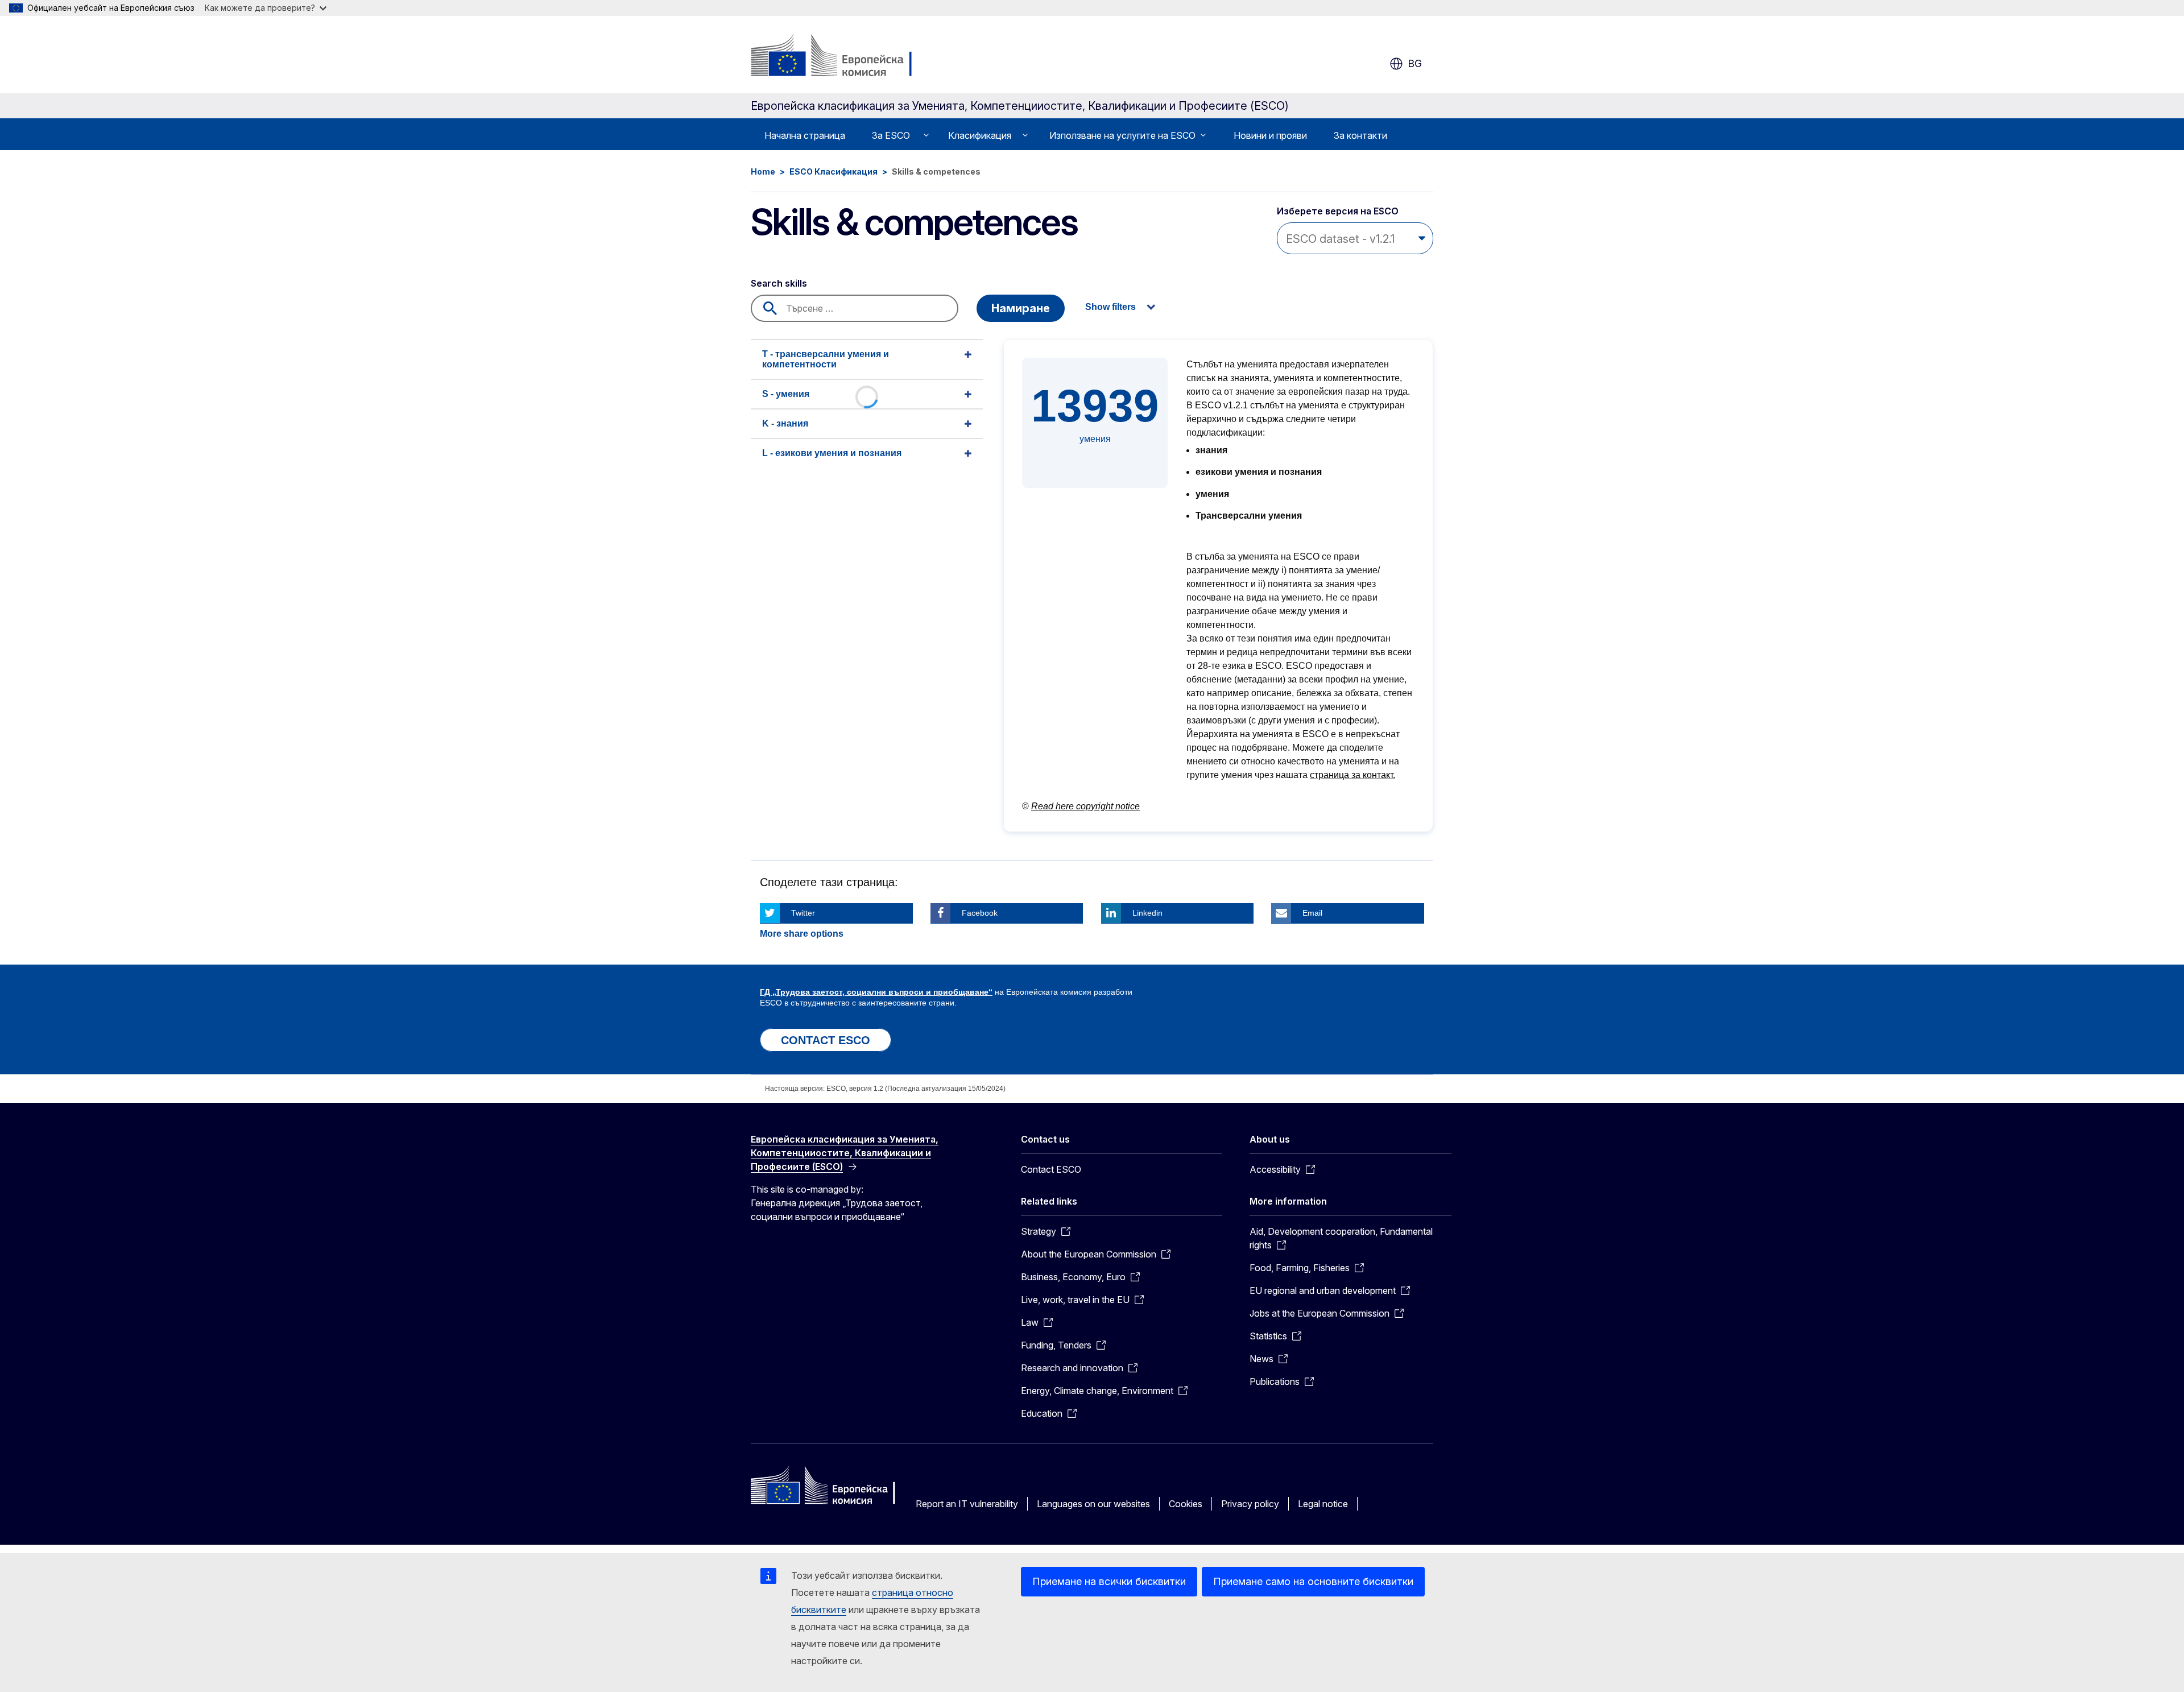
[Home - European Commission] (843, 57)
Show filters (1110, 307)
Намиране (1021, 308)
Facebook (980, 913)
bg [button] (1415, 63)
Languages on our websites (1093, 1504)
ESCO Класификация (834, 171)
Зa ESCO (891, 135)
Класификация (980, 135)
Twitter (803, 913)
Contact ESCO (1051, 1169)
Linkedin (1147, 913)
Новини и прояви (1270, 135)
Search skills (779, 283)
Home (763, 171)
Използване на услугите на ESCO (1122, 135)
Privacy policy (1250, 1504)
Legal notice (1323, 1504)
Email (1312, 913)
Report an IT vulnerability (967, 1504)
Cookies (1186, 1504)
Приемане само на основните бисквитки (1313, 1581)
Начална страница (805, 135)
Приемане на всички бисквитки (1109, 1581)
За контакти (1360, 135)
